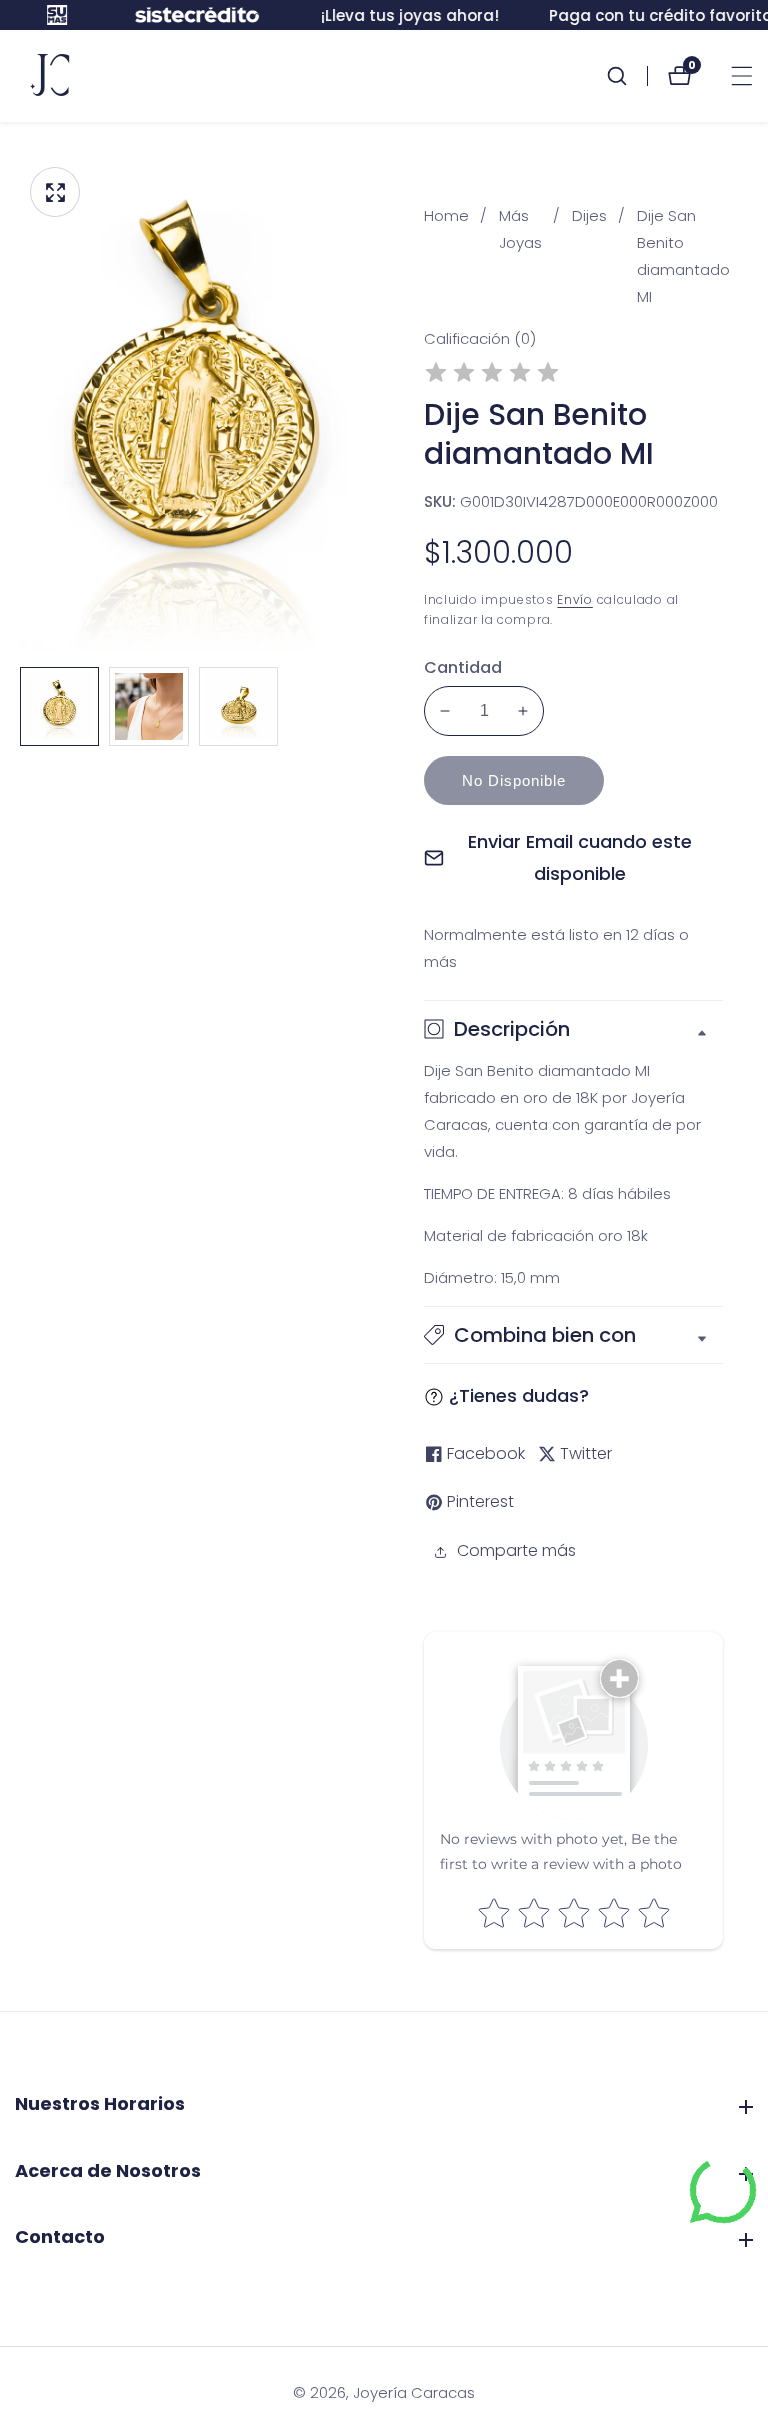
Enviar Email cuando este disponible (580, 857)
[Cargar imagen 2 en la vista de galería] (148, 706)
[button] (573, 1335)
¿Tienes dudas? (519, 1395)
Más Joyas (520, 229)
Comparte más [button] (516, 1550)
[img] (492, 375)
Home (446, 215)
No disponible (514, 780)
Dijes (589, 215)
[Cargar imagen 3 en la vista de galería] (238, 706)
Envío (575, 599)
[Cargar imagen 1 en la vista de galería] (59, 706)
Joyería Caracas (414, 2392)
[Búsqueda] (627, 76)
